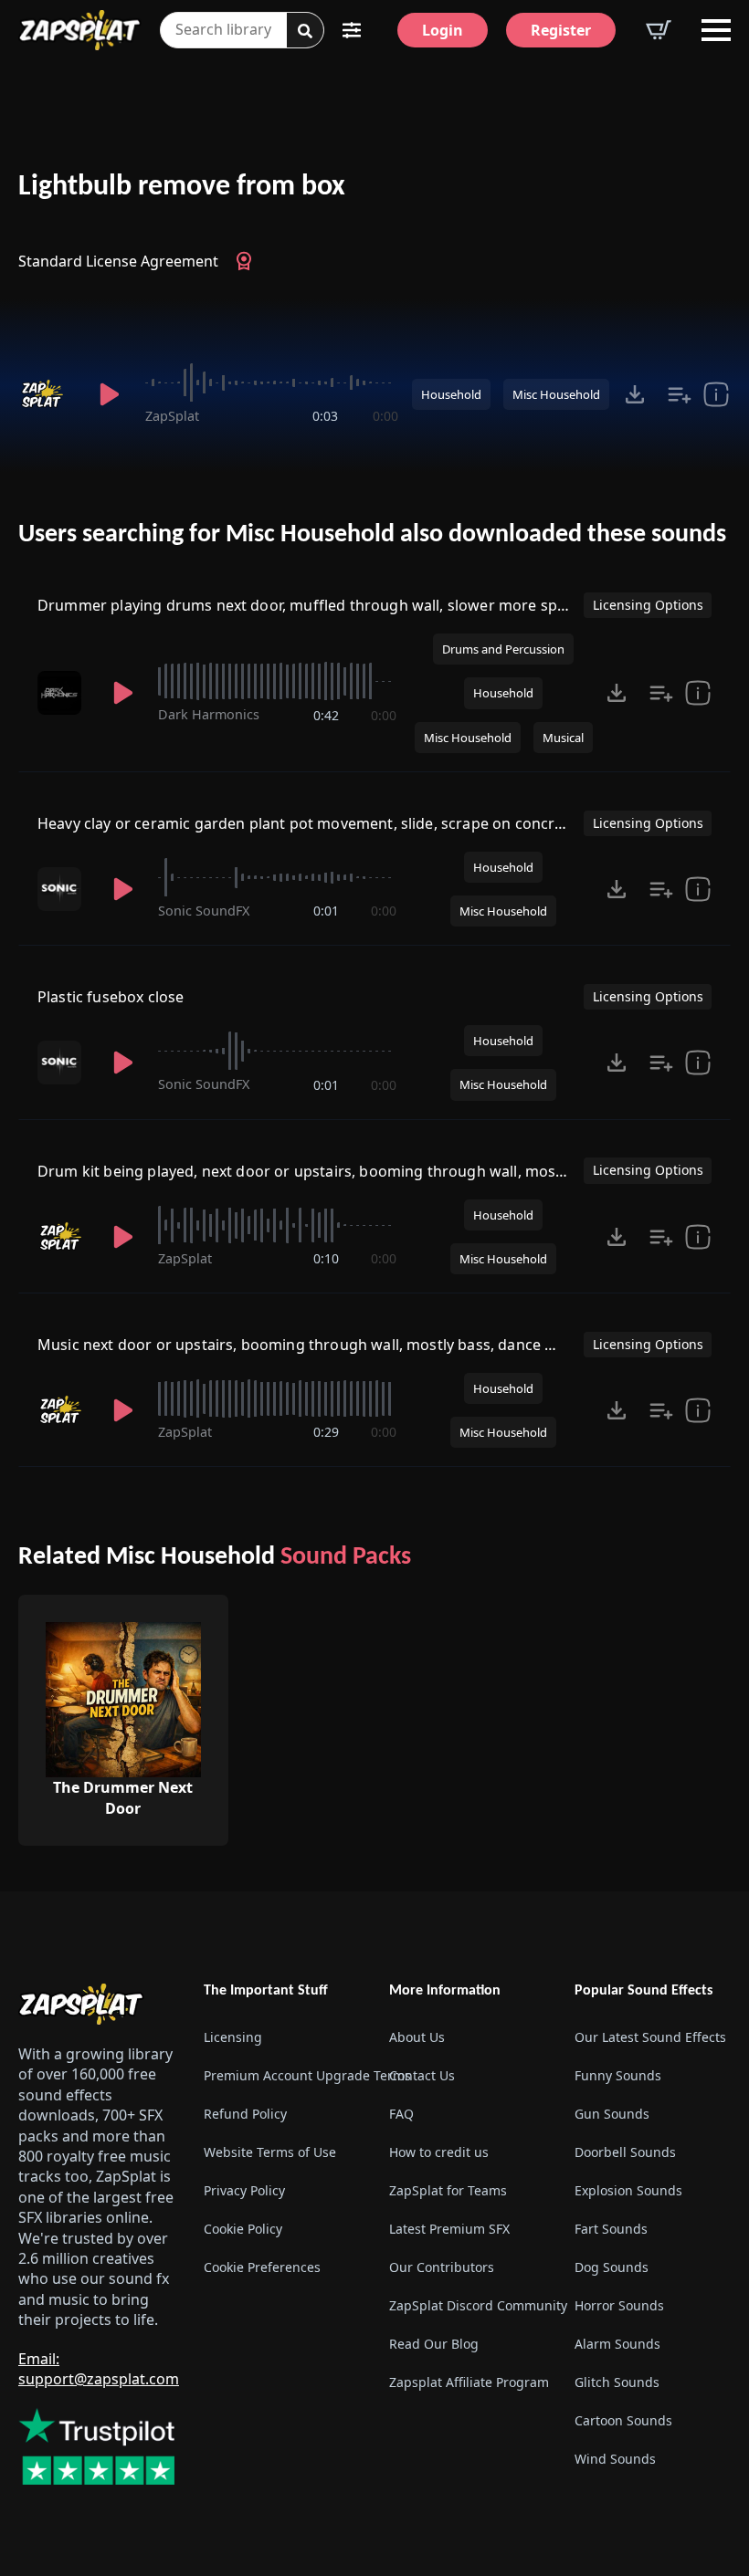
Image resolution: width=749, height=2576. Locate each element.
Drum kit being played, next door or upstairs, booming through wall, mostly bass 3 (329, 1171)
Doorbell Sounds (625, 2152)
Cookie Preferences (262, 2267)
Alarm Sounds (617, 2344)
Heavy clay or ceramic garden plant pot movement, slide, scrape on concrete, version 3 (343, 823)
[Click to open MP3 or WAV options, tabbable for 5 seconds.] (635, 394)
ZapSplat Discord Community (467, 2305)
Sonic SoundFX (204, 911)
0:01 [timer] (326, 911)
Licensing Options (648, 605)
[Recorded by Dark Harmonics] (63, 693)
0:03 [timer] (325, 416)
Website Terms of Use (270, 2152)
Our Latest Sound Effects (650, 2037)
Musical (563, 738)
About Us (417, 2037)
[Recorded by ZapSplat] (46, 394)
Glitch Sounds (617, 2382)
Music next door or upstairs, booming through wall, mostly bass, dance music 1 (318, 1345)
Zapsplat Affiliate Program (467, 2382)
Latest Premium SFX (449, 2229)
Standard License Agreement (118, 261)
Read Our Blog (434, 2344)
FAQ (401, 2114)
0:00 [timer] (385, 416)
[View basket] (659, 30)
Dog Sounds (612, 2267)
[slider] (271, 382)
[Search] (305, 31)
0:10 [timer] (326, 1258)
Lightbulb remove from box (182, 187)
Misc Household (556, 394)
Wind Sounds (615, 2459)
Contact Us (422, 2075)
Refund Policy (245, 2114)
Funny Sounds (618, 2075)
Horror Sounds (619, 2305)
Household (451, 394)
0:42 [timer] (326, 715)
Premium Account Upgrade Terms (282, 2075)
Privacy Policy (244, 2190)
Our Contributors (442, 2267)
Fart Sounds (611, 2229)
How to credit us (439, 2152)
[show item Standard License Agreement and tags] (716, 394)
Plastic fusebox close (111, 997)
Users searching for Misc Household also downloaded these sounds (372, 535)
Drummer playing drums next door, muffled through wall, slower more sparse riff (325, 605)
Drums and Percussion (503, 649)
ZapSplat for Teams (448, 2190)
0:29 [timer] (326, 1432)
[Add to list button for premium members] (680, 394)
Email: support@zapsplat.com (99, 2369)
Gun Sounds (612, 2114)
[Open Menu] (716, 30)
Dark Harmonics (209, 714)
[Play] (109, 394)
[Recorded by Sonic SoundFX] (63, 889)
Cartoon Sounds (623, 2420)
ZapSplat (172, 416)
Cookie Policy (243, 2229)
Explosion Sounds (628, 2190)
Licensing (233, 2037)
